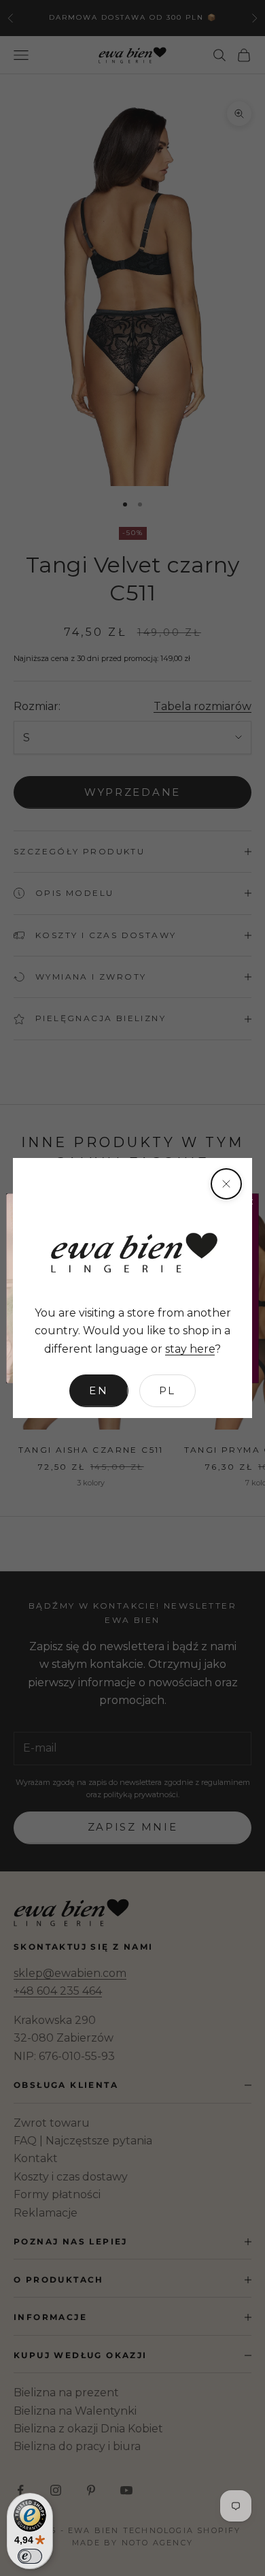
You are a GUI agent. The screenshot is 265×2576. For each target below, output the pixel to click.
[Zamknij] (226, 1184)
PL (167, 1390)
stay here (190, 1349)
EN (99, 1390)
